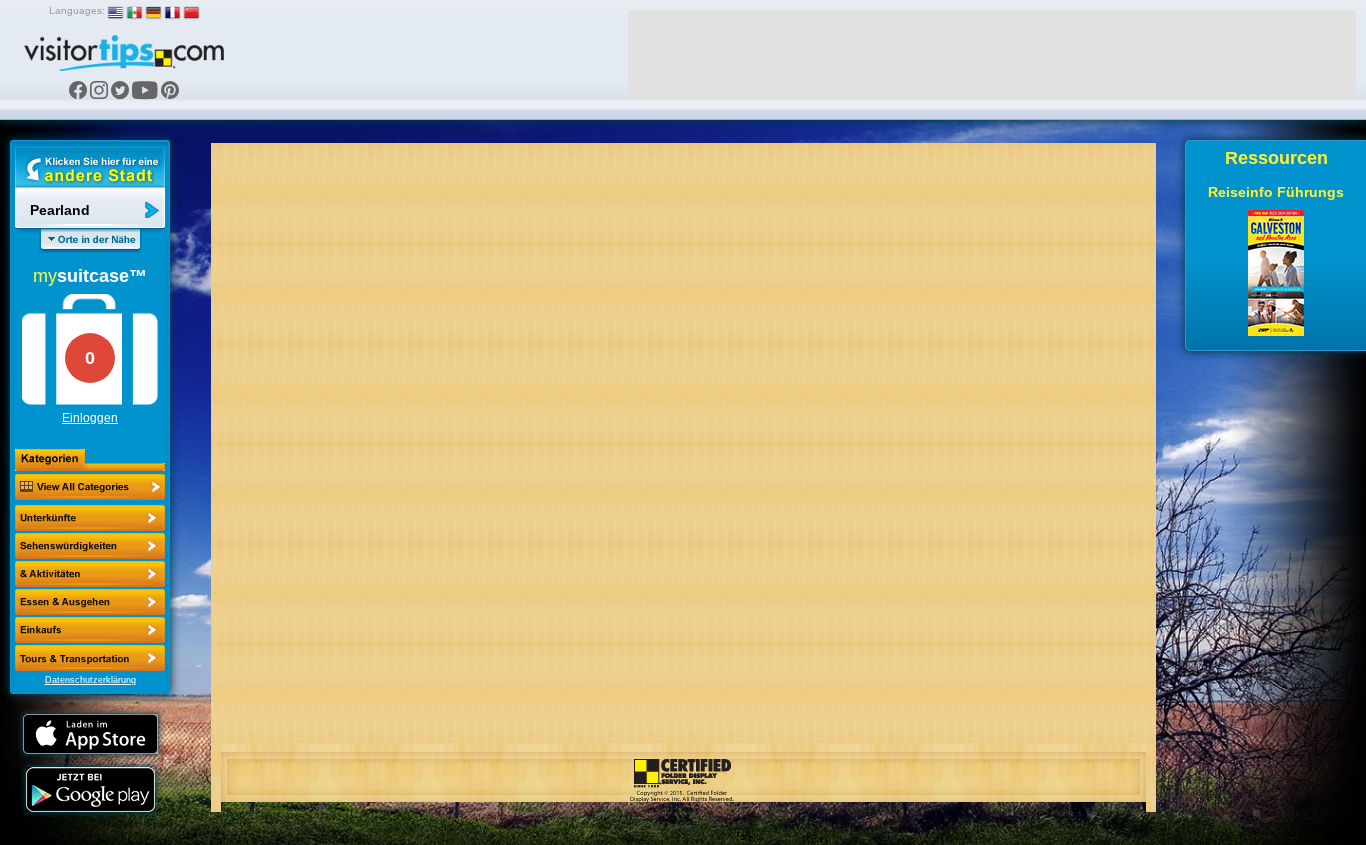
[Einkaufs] (90, 602)
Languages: (77, 10)
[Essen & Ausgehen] (90, 574)
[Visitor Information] (90, 658)
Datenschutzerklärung (90, 680)
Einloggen (90, 418)
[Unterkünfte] (90, 518)
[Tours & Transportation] (90, 630)
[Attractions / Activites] (90, 546)
